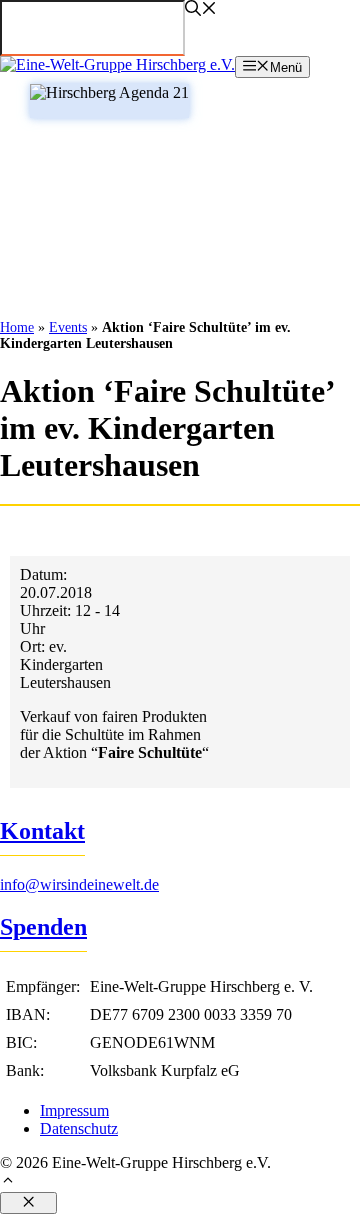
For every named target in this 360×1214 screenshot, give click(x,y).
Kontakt (42, 831)
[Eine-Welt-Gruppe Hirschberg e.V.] (117, 64)
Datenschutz (79, 1128)
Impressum (74, 1110)
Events (68, 327)
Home (17, 327)
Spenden (43, 927)
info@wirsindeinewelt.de (79, 884)
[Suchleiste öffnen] (201, 10)
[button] (180, 1182)
